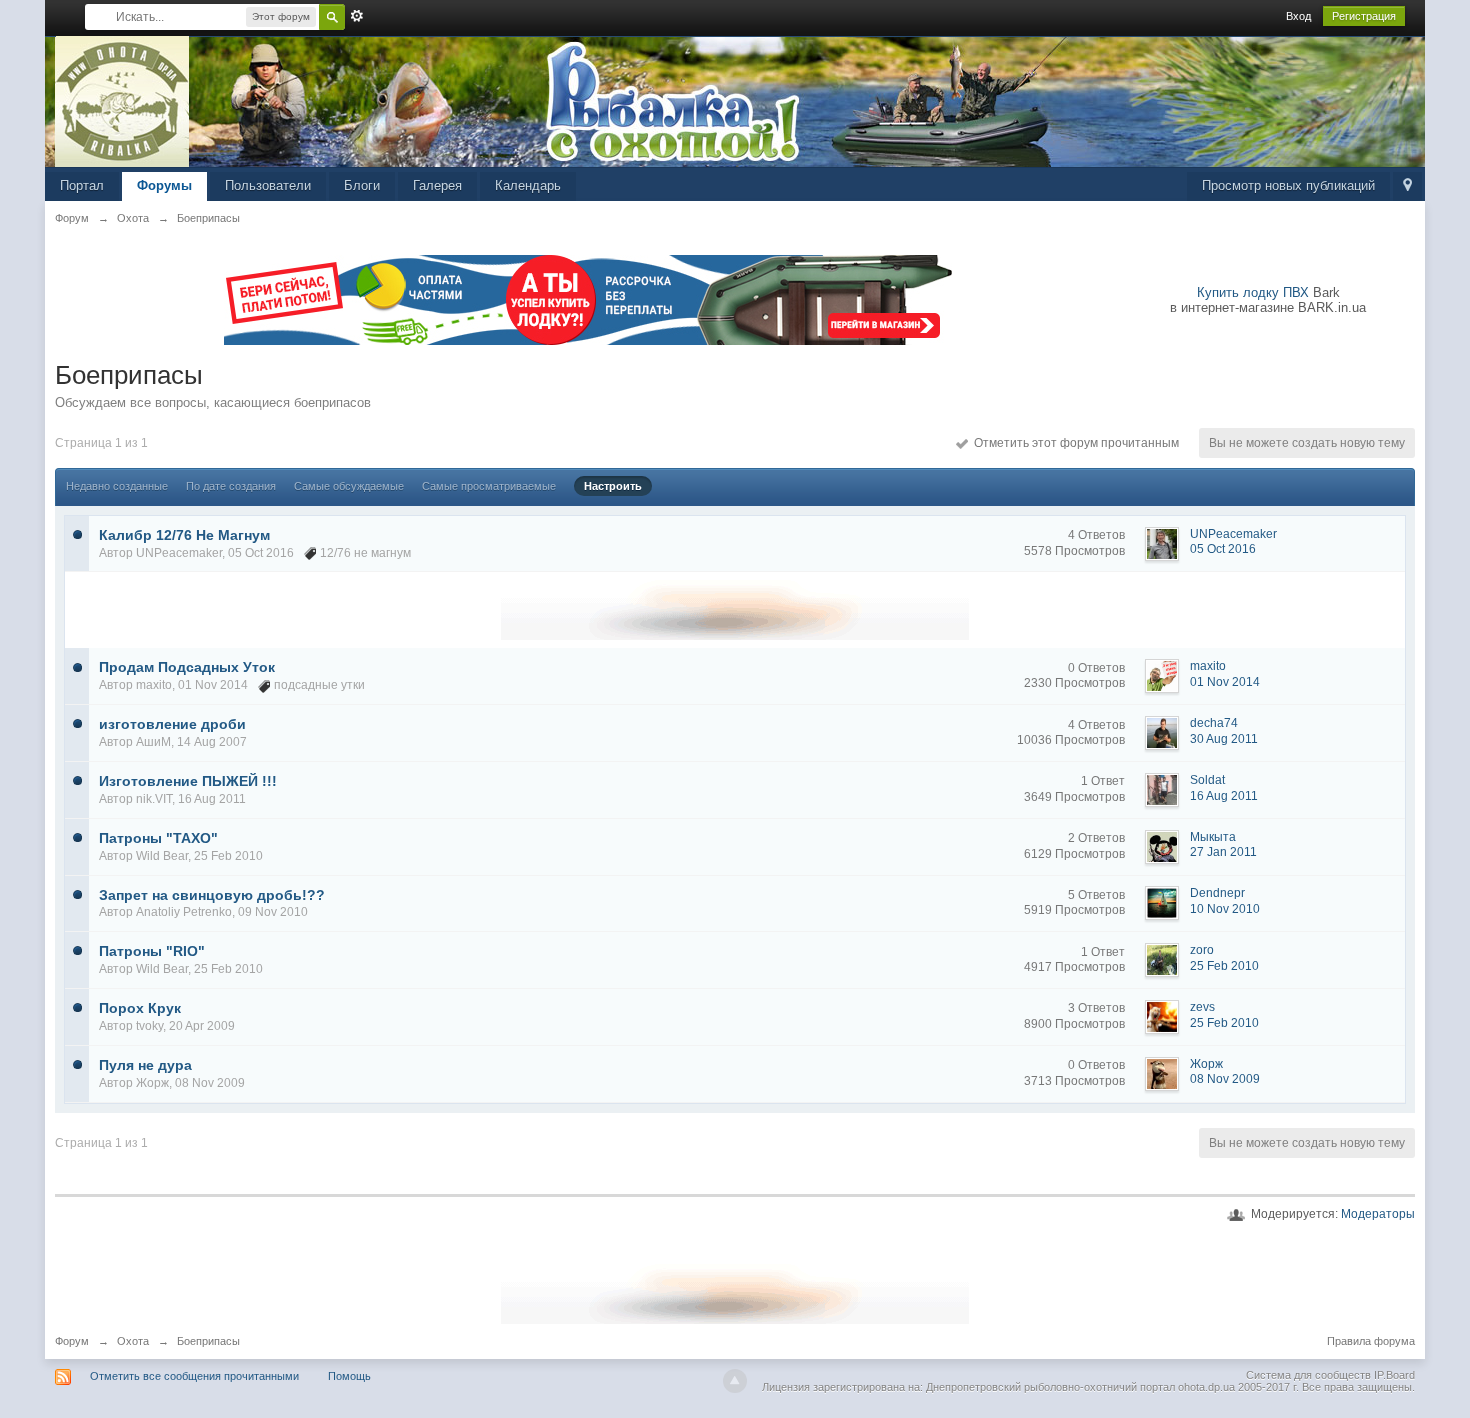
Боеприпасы (208, 1341)
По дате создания (231, 486)
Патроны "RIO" (152, 951)
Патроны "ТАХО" (158, 838)
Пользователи (268, 185)
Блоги (362, 185)
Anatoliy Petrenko (184, 912)
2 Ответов (1096, 838)
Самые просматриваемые (489, 486)
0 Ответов (1096, 668)
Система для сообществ (1308, 1375)
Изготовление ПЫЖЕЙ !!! (188, 781)
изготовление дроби (172, 724)
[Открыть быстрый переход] (1407, 186)
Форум (72, 1341)
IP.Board (1394, 1375)
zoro (1202, 950)
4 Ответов (1096, 535)
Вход (1298, 16)
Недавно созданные (117, 486)
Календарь (528, 185)
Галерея (437, 185)
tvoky (149, 1026)
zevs (1202, 1007)
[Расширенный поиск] (357, 16)
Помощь (349, 1376)
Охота (133, 1341)
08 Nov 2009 (1225, 1079)
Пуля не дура (145, 1065)
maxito (154, 685)
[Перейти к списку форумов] (122, 100)
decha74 (1214, 723)
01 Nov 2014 (1225, 682)
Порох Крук (140, 1008)
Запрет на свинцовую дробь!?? (212, 895)
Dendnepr (1217, 893)
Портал (82, 185)
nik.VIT (154, 799)
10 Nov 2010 (1225, 909)
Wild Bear (162, 856)
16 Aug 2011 (1224, 796)
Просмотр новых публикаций (1288, 185)
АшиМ (153, 742)
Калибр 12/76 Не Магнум (184, 535)
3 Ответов (1096, 1008)
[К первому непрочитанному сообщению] (77, 533)
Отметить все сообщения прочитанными (194, 1376)
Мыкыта (1213, 837)
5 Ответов (1096, 895)
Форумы (164, 185)
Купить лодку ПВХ (1253, 292)
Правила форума (1371, 1341)
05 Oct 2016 (1223, 549)
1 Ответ (1103, 781)
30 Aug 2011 (1224, 739)
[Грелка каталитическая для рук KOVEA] (735, 609)
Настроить (613, 486)
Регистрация (1364, 16)
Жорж (152, 1083)
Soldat (1207, 780)
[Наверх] (735, 1381)
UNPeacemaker (179, 553)
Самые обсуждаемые (349, 486)
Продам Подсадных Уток (187, 667)
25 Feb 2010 (1224, 966)
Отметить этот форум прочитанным (1073, 443)
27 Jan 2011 (1223, 852)
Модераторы (1378, 1214)
